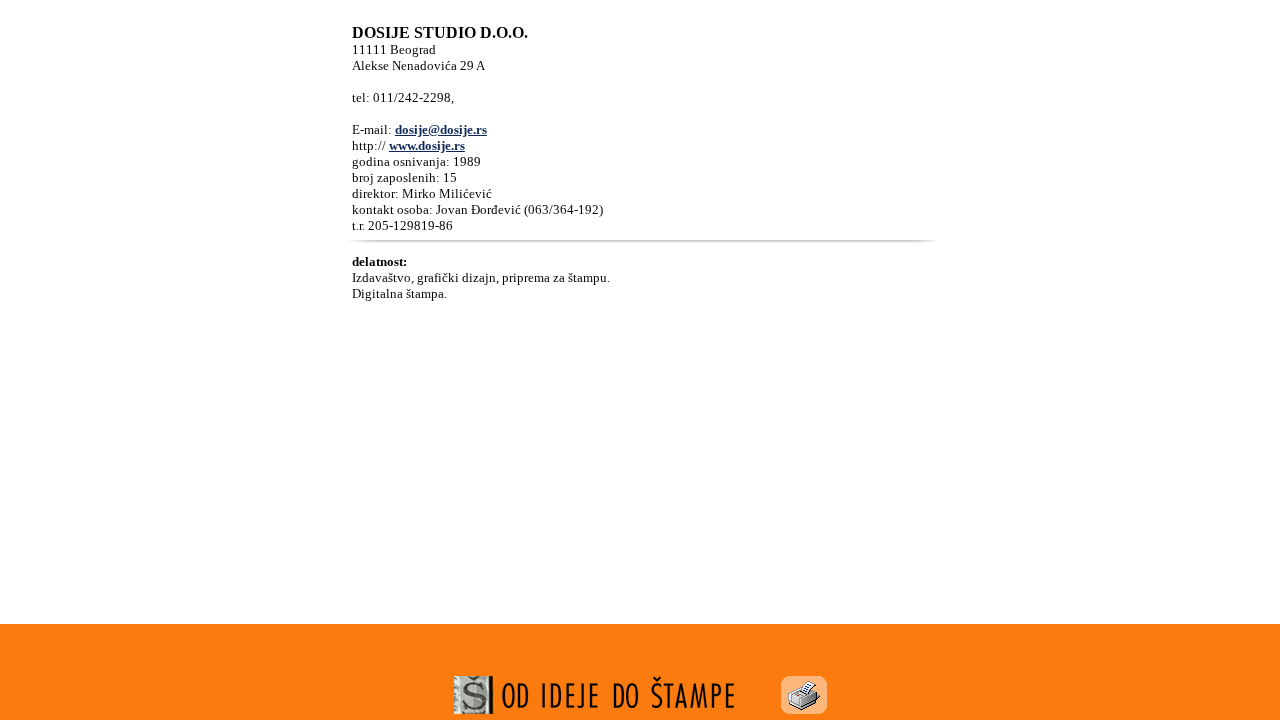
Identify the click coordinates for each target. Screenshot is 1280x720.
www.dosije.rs (427, 145)
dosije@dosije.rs (441, 129)
